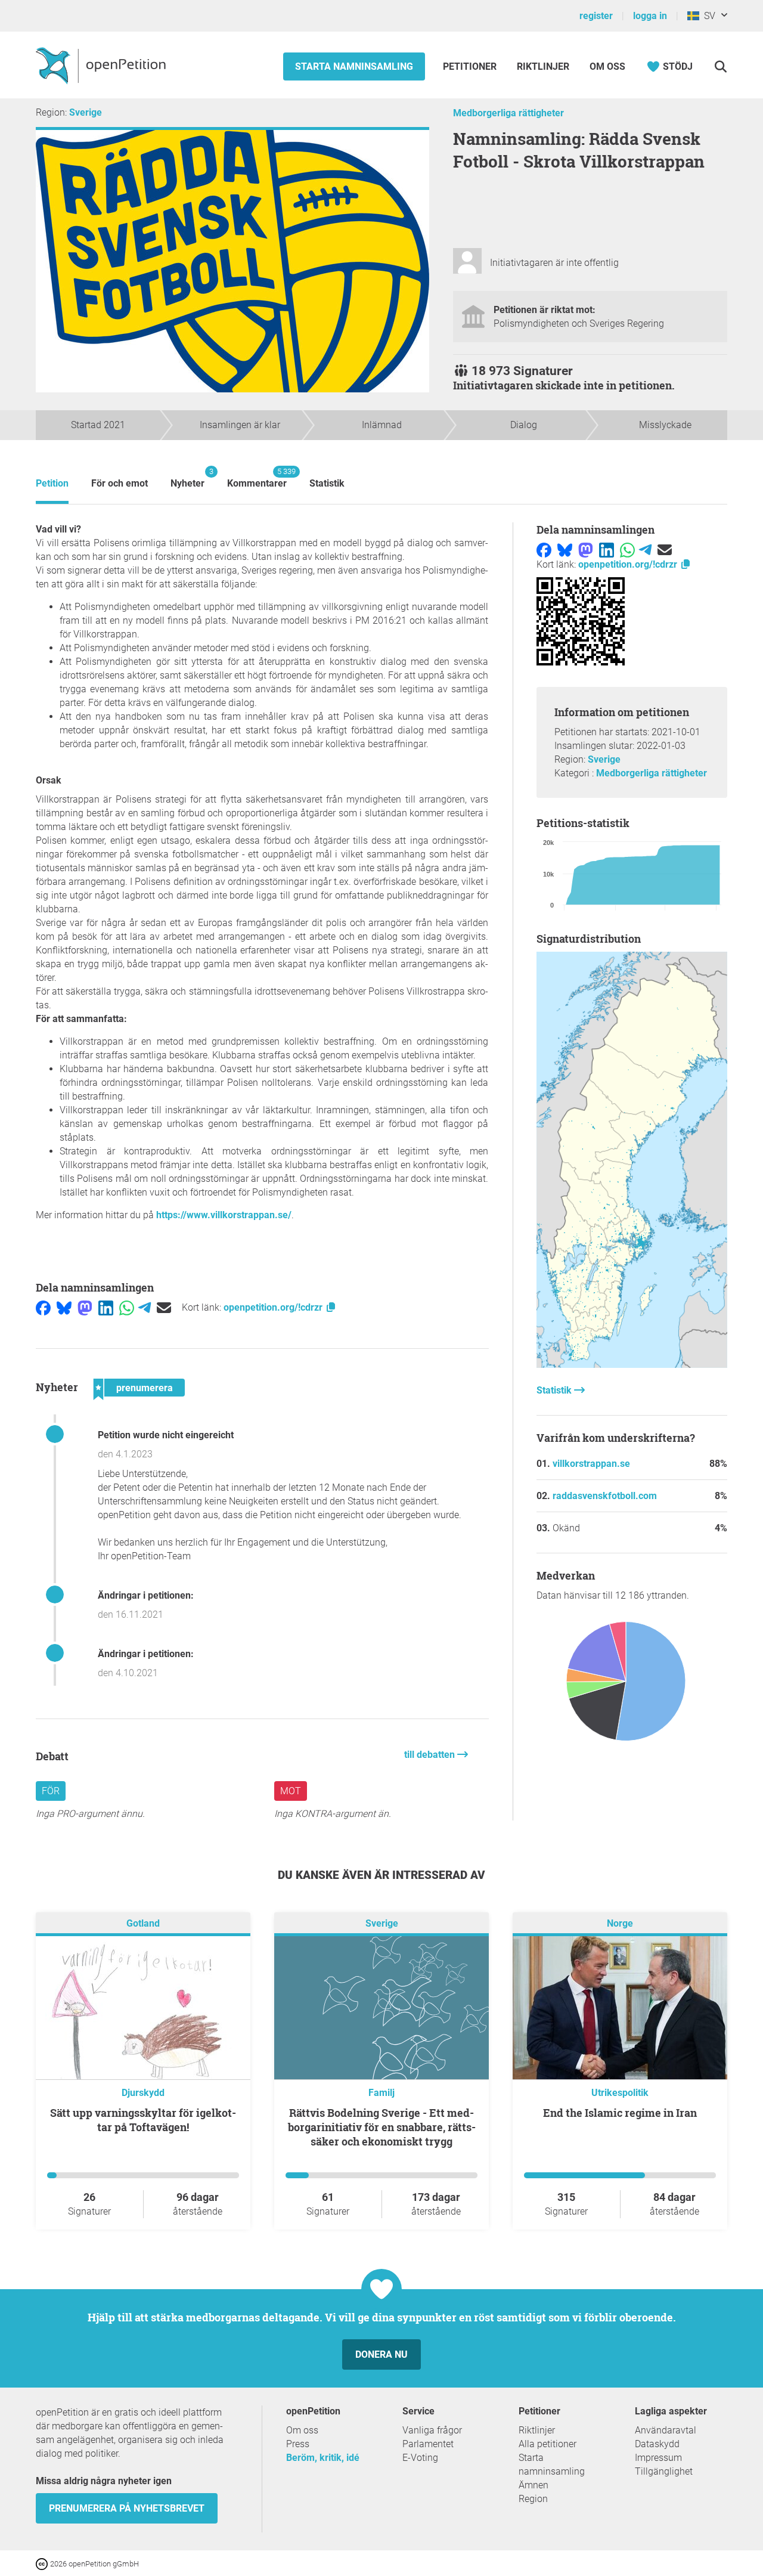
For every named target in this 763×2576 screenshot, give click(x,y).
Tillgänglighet (664, 2471)
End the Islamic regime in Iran (620, 2113)
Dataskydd (657, 2444)
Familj (381, 2093)
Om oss (607, 66)
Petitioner (471, 66)
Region (533, 2499)
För (51, 1791)
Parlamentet (428, 2444)
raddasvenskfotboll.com (605, 1496)
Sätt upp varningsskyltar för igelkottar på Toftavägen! (143, 2120)
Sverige (86, 112)
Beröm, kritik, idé (323, 2458)
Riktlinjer (543, 66)
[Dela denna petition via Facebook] (43, 1307)
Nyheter (187, 478)
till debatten (431, 1755)
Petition (52, 483)
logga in (650, 16)
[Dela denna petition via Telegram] (145, 1307)
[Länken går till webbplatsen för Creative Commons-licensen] (43, 2563)
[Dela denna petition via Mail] (164, 1307)
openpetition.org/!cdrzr (274, 1307)
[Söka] (720, 66)
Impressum (658, 2458)
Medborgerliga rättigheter (508, 113)
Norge (620, 1924)
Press (298, 2444)
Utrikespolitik (620, 2093)
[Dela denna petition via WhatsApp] (127, 1307)
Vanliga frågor (432, 2430)
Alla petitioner (548, 2444)
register (596, 16)
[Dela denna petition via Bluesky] (64, 1307)
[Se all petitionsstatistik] (632, 1365)
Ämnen (534, 2485)
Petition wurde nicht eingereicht (166, 1435)
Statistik (327, 483)
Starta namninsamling (354, 66)
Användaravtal (666, 2430)
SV (707, 16)
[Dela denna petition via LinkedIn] (106, 1307)
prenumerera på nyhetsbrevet (127, 2508)
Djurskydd (143, 2093)
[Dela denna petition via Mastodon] (85, 1307)
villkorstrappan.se (591, 1464)
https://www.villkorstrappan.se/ (224, 1215)
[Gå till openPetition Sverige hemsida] (102, 65)
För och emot (120, 483)
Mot (291, 1791)
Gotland (143, 1924)
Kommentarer (257, 478)
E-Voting (420, 2458)
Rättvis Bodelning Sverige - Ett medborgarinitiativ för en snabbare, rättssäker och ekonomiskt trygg (382, 2127)
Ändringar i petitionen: (146, 1595)
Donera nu (381, 2354)
